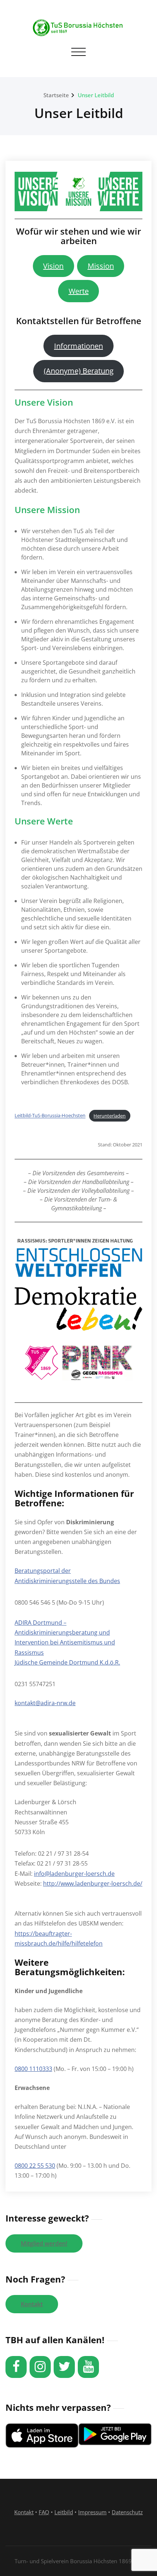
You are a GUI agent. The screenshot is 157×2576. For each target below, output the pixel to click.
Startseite (56, 95)
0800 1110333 (33, 2069)
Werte (79, 291)
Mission (101, 266)
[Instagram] (40, 2367)
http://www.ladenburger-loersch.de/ (93, 1883)
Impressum (92, 2512)
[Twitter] (64, 2367)
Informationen (78, 346)
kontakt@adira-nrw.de (45, 1703)
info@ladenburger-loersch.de (74, 1874)
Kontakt (32, 2304)
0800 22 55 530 (35, 2166)
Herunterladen (110, 1116)
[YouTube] (88, 2367)
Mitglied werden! (44, 2243)
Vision (53, 266)
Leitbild (64, 2512)
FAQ (44, 2512)
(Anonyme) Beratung (79, 371)
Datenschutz (127, 2512)
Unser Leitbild (96, 95)
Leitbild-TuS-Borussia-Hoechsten (50, 1116)
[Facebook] (16, 2367)
